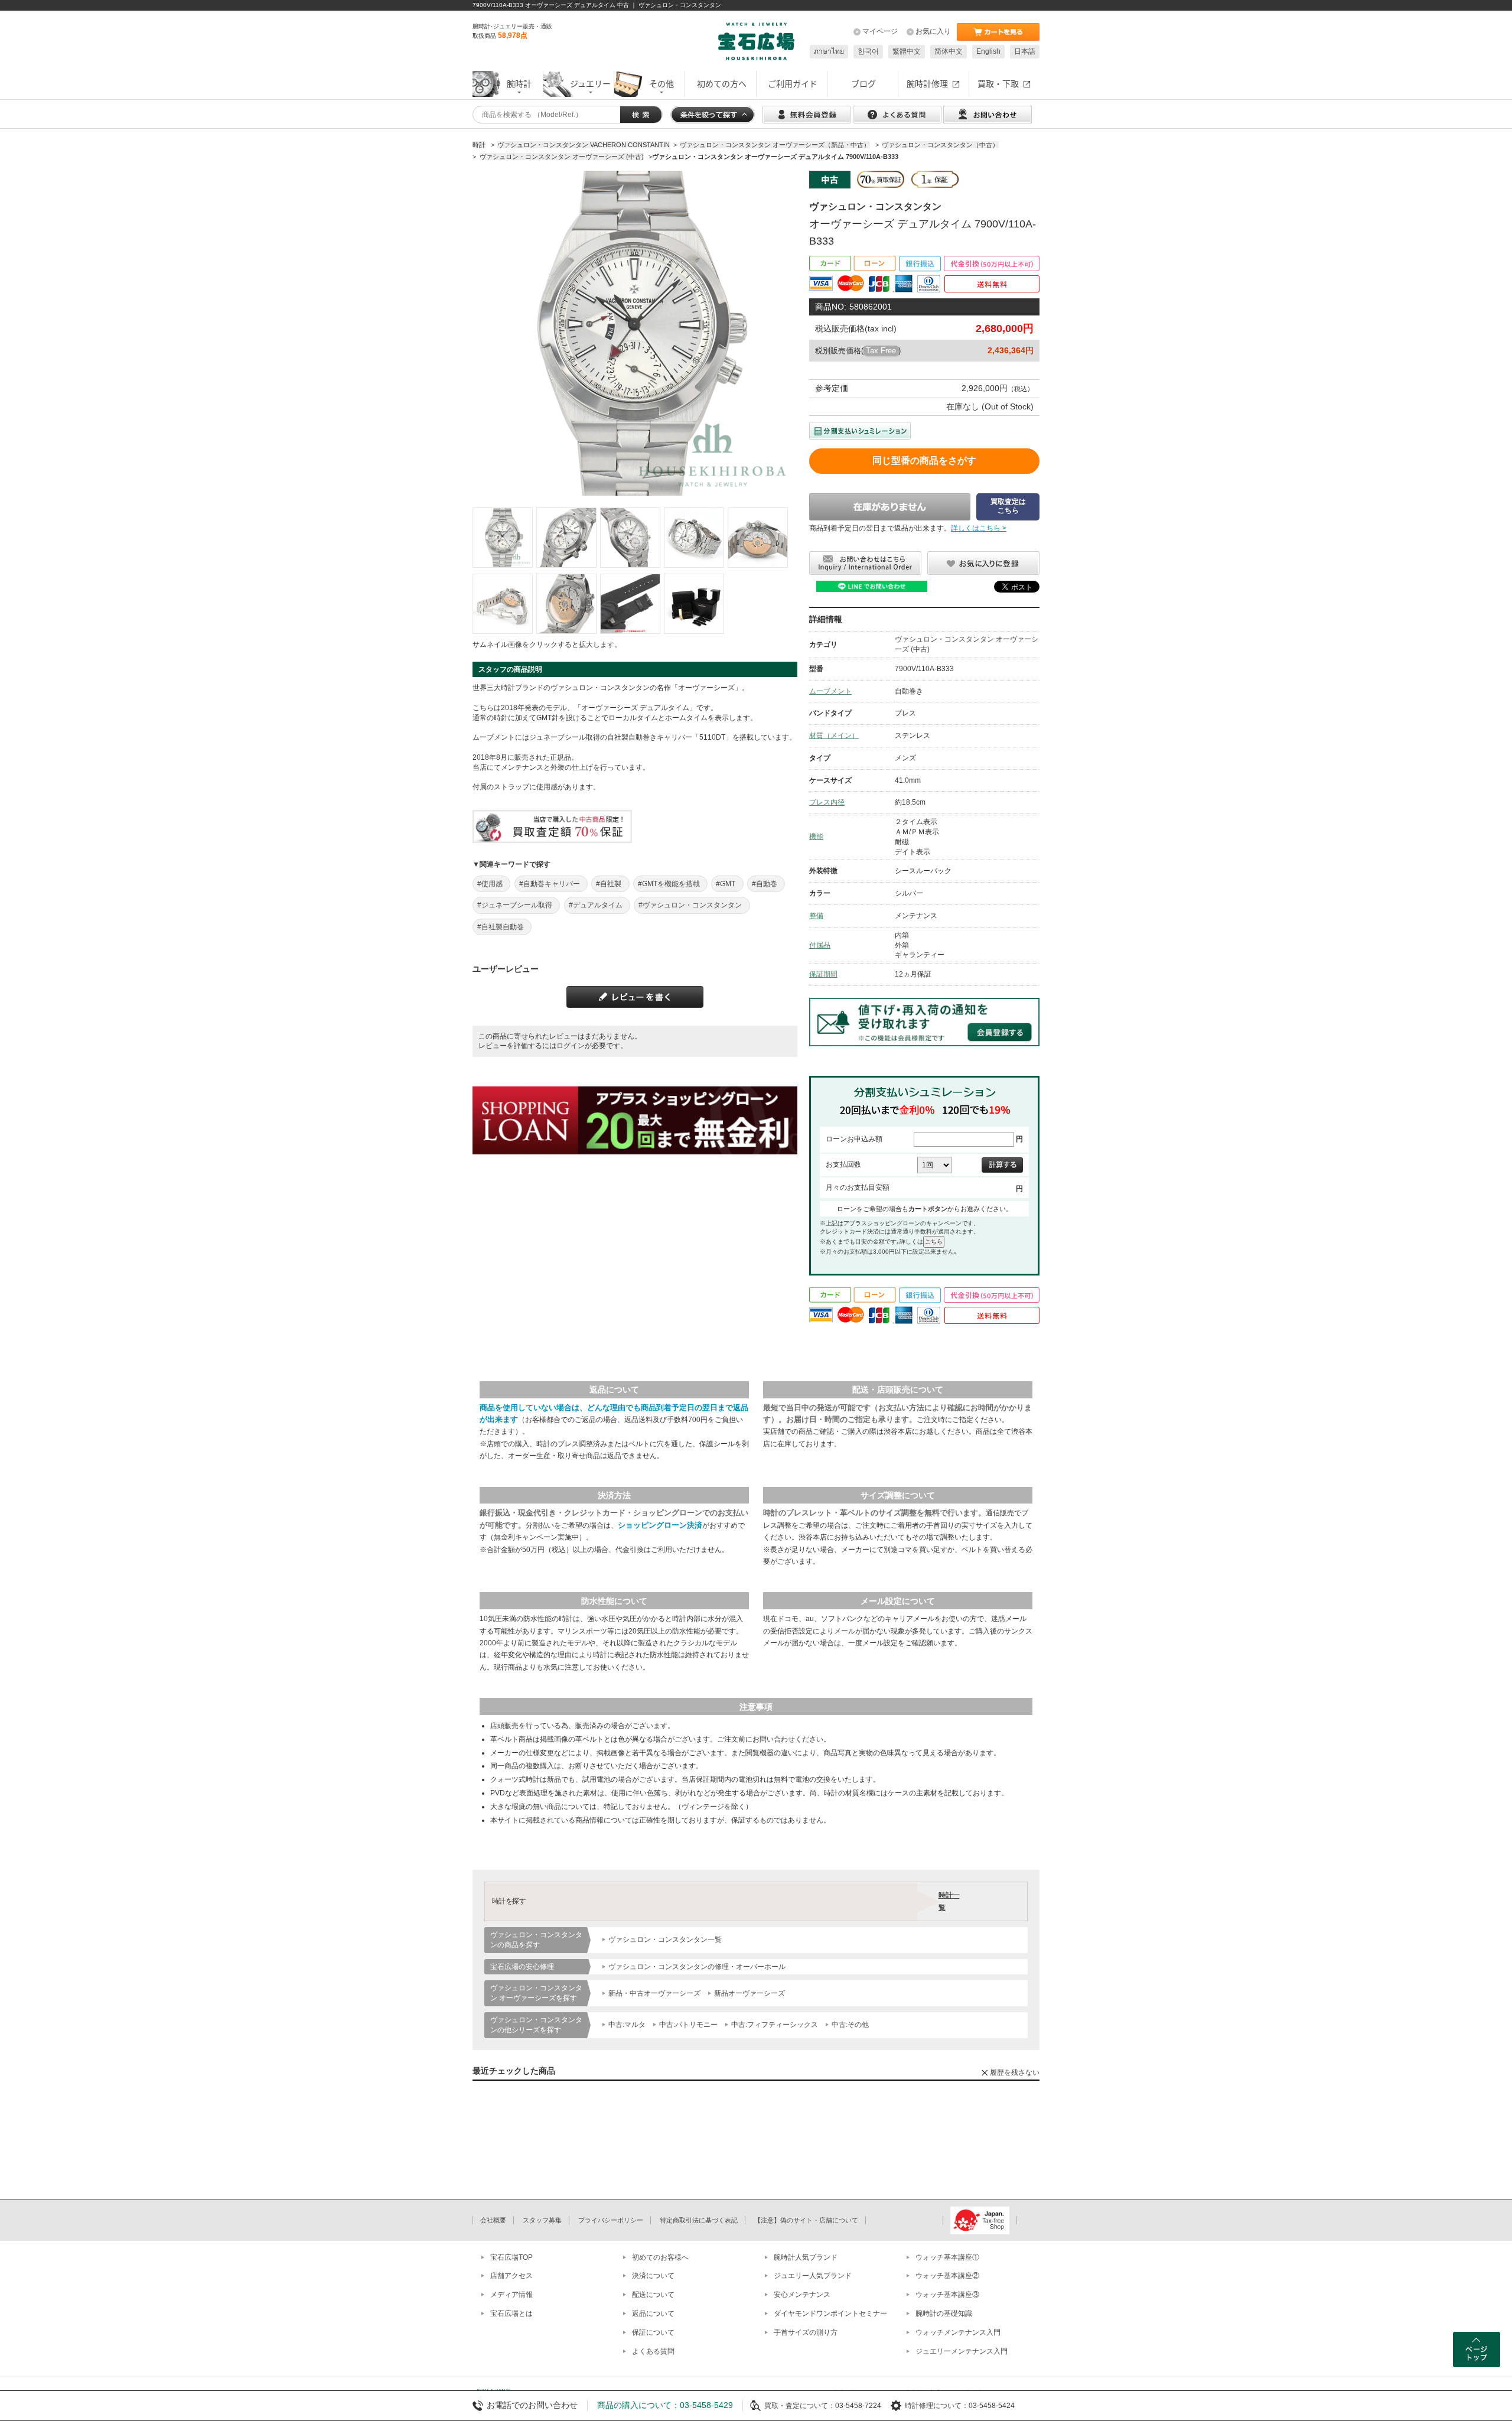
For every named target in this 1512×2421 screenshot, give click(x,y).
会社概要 (493, 2220)
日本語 (1025, 51)
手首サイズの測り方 (806, 2332)
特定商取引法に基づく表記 (699, 2220)
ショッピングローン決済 (660, 1525)
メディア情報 (511, 2295)
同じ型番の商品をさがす (924, 461)
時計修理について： (937, 2406)
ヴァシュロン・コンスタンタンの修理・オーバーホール (697, 1967)
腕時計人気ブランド (806, 2257)
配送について (653, 2295)
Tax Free (881, 351)
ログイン (571, 1046)
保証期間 (823, 974)
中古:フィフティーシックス (775, 2025)
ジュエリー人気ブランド (813, 2276)
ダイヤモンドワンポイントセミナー (830, 2313)
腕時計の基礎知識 (944, 2313)
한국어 (868, 51)
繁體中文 (907, 51)
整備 (816, 916)
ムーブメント (830, 691)
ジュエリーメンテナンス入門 (962, 2351)
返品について (653, 2313)
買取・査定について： (800, 2406)
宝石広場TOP (511, 2257)
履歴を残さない (1015, 2072)
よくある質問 (653, 2351)
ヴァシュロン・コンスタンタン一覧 (665, 1940)
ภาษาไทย (829, 51)
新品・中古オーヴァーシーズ (654, 1993)
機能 (816, 837)
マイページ (880, 31)
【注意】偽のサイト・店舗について (806, 2220)
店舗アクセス (511, 2276)
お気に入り (933, 31)
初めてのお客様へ (660, 2257)
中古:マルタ (627, 2025)
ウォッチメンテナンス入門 (958, 2332)
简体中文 (949, 51)
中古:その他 (850, 2025)
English (988, 51)
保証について (653, 2332)
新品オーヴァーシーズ (750, 1993)
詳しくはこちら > (979, 528)
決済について (653, 2276)
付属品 (820, 945)
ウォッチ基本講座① (947, 2257)
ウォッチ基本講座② (947, 2276)
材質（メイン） (834, 736)
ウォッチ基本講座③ (947, 2295)
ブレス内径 (827, 802)
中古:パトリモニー (688, 2025)
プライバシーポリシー (611, 2220)
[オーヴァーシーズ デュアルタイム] (503, 538)
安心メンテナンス (802, 2295)
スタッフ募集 (542, 2220)
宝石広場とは (511, 2313)
